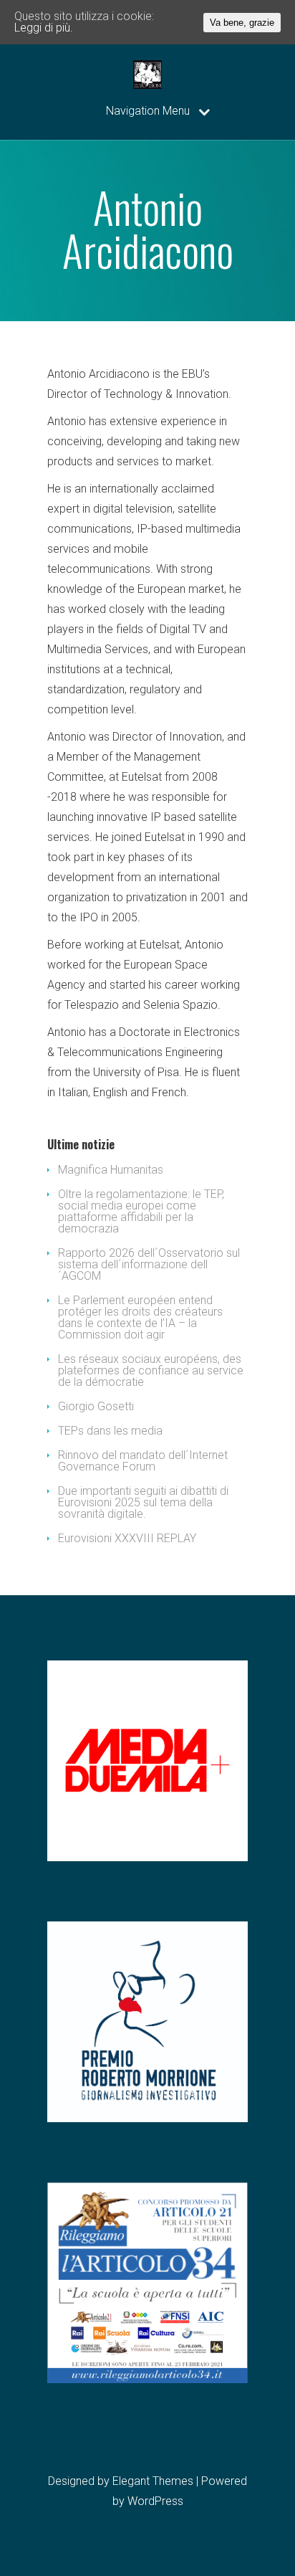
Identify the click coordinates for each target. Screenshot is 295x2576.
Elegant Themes (153, 2481)
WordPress (155, 2501)
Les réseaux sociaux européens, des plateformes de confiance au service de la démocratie (151, 1370)
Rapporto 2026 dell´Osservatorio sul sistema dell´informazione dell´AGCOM (149, 1264)
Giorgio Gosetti (96, 1406)
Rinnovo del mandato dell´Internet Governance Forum (143, 1461)
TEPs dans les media (110, 1431)
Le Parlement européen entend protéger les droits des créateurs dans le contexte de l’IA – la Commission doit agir (140, 1317)
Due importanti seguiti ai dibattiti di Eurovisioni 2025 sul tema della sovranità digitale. (143, 1502)
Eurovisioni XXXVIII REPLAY (127, 1538)
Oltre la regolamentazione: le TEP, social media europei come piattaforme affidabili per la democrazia (141, 1211)
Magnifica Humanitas (111, 1170)
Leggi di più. (44, 28)
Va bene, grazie (242, 23)
